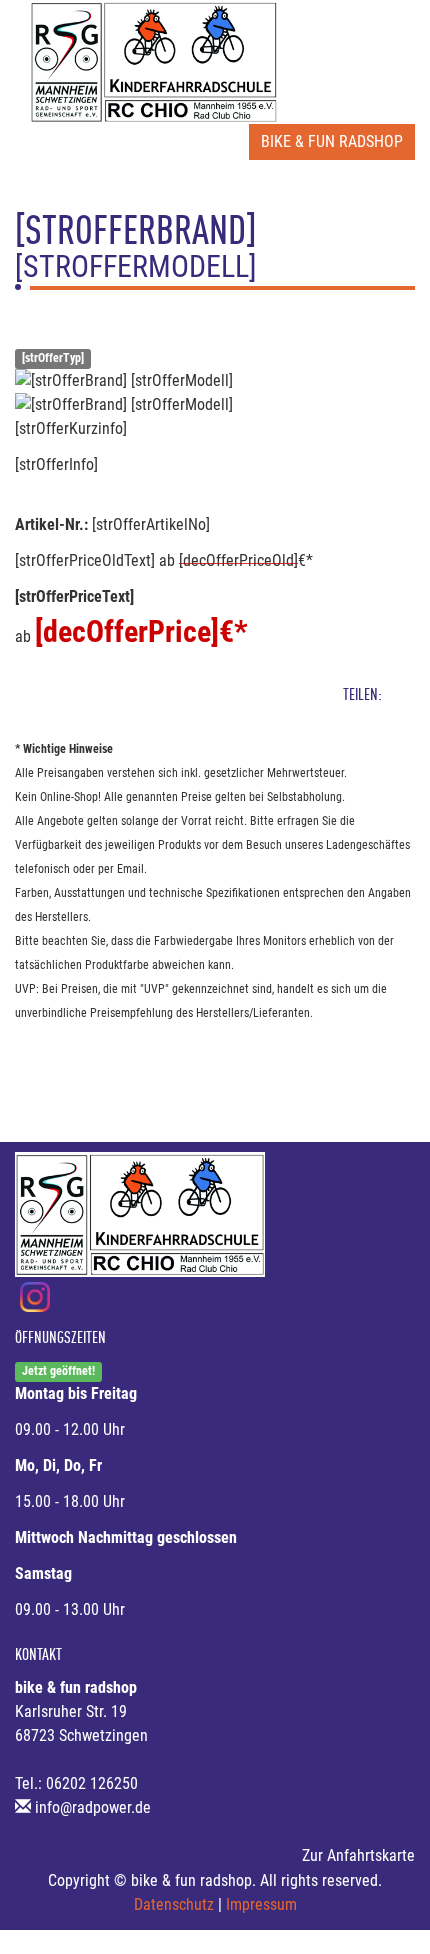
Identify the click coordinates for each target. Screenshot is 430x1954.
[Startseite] (154, 62)
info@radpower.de (93, 1807)
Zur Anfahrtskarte (358, 1855)
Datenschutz (174, 1904)
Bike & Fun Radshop (332, 141)
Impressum (261, 1904)
